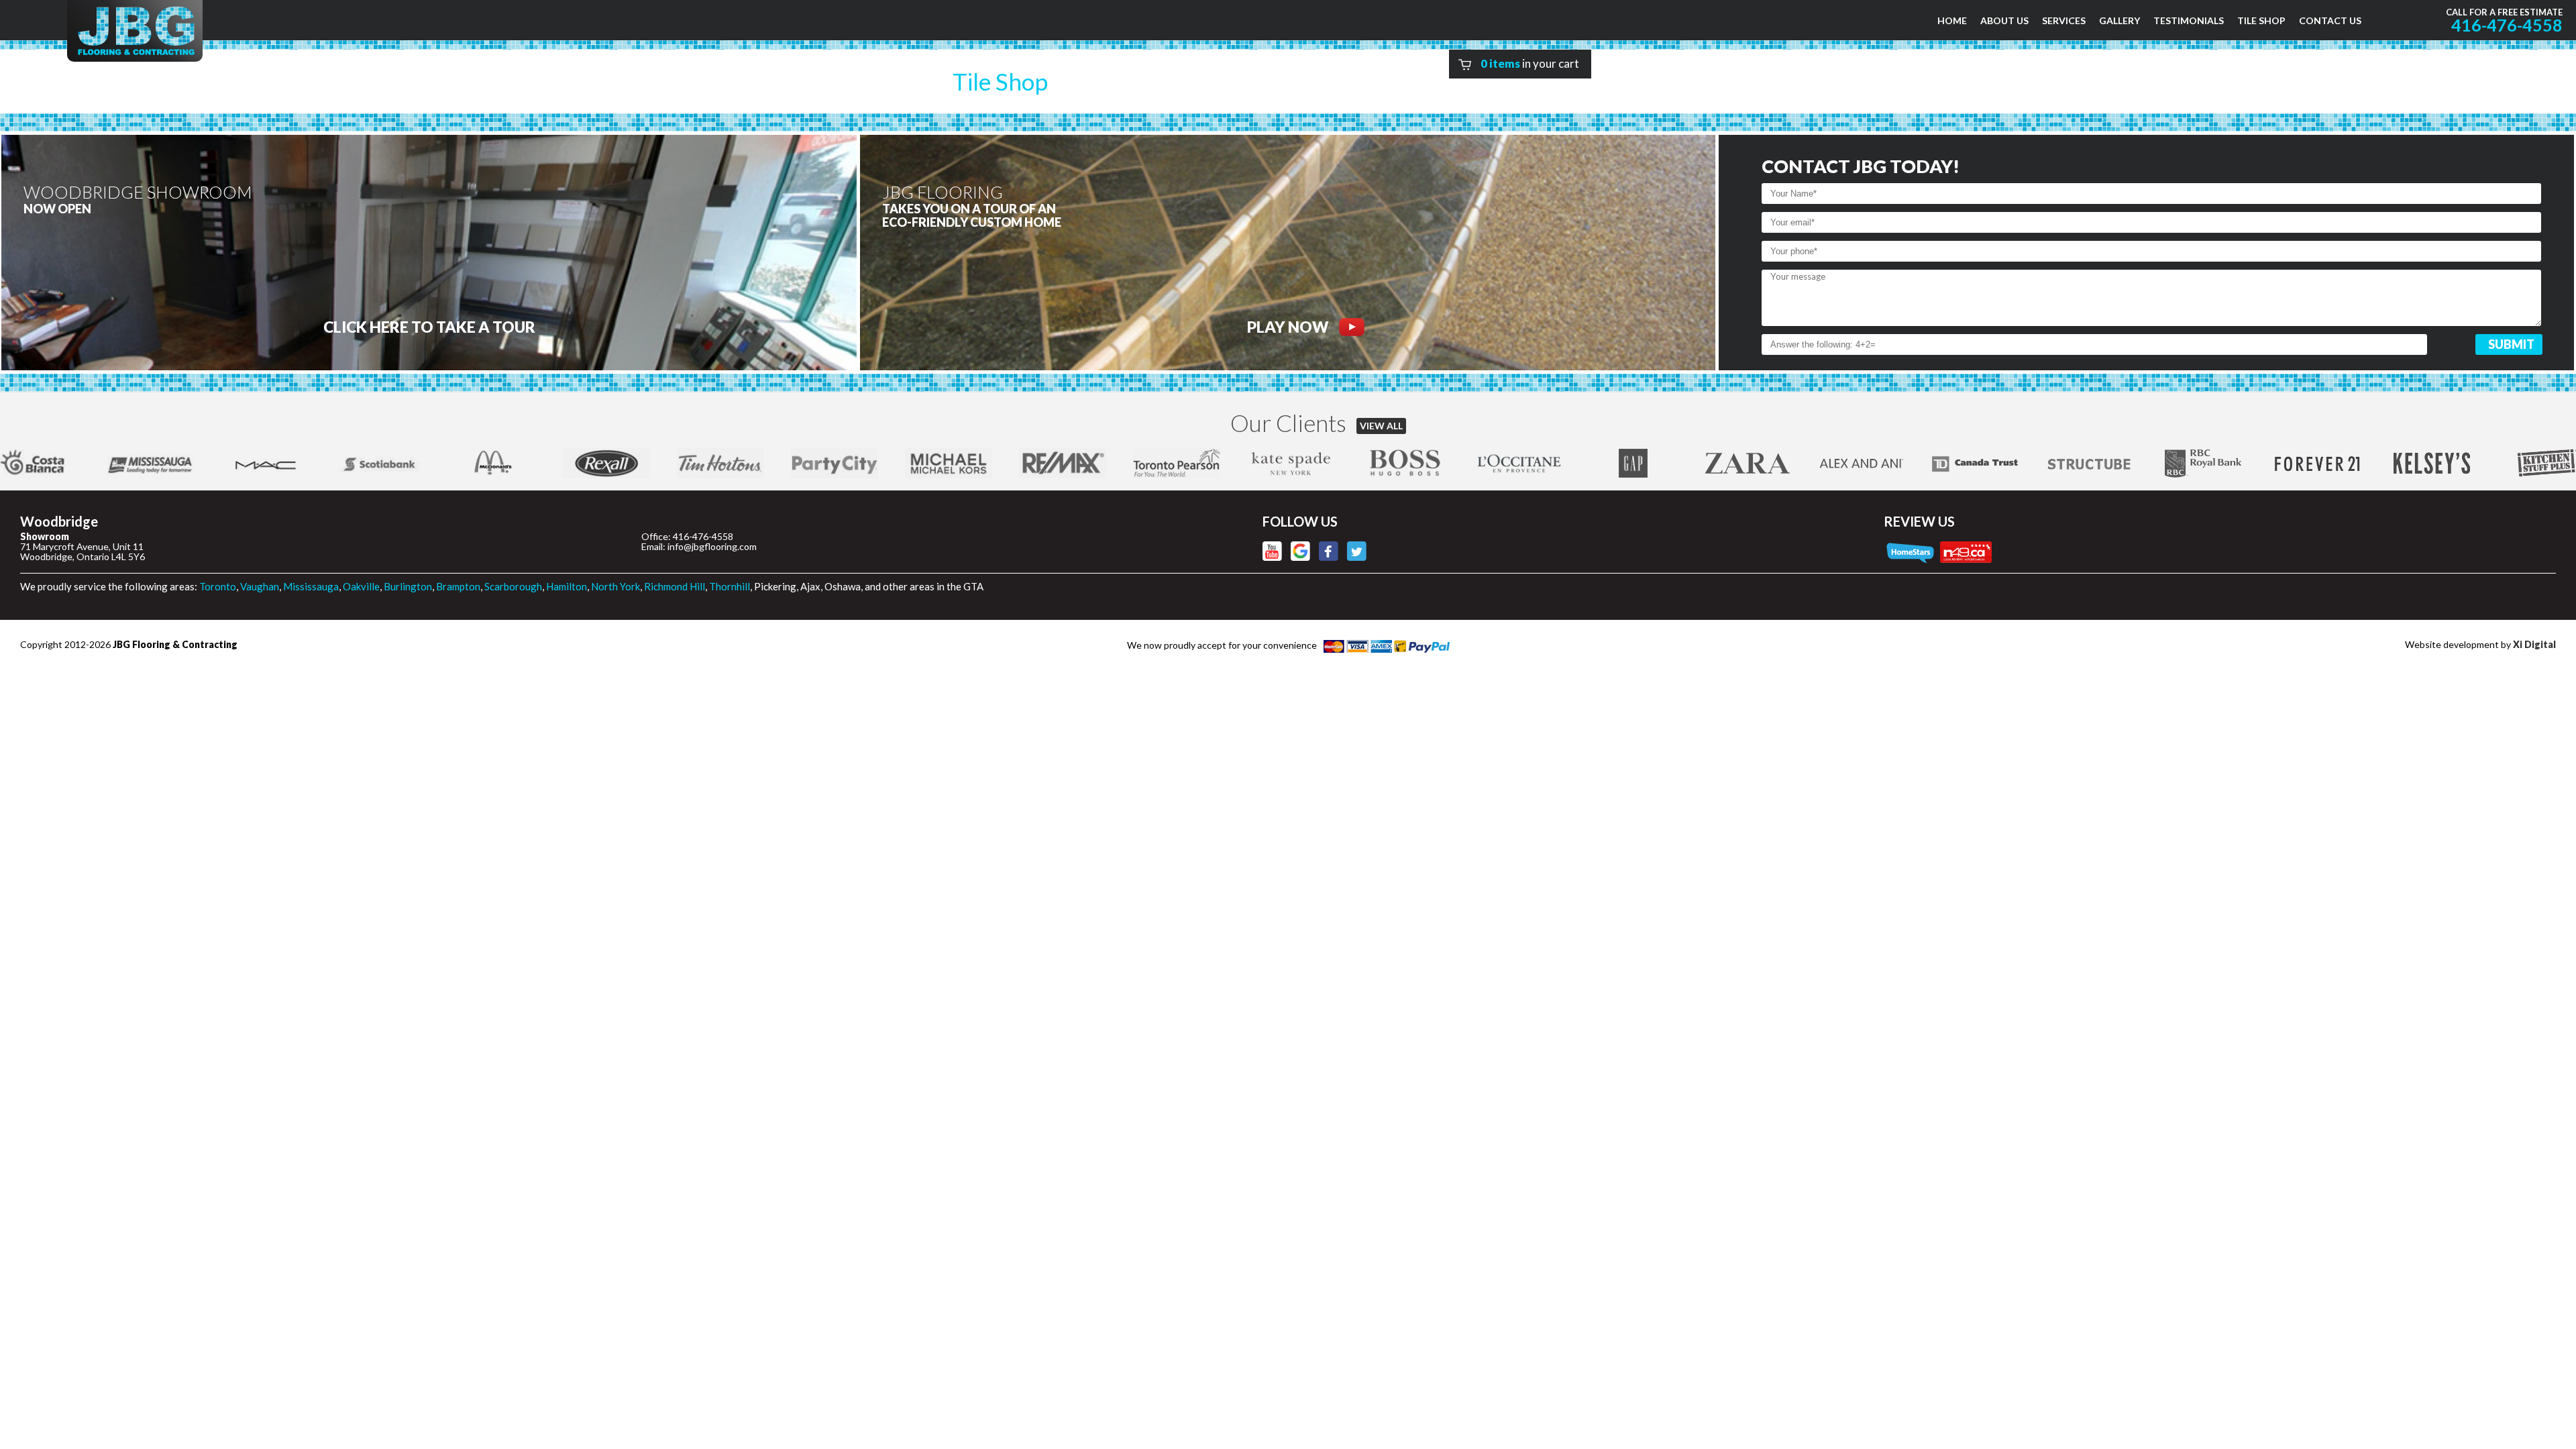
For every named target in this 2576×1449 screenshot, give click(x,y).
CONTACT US (2330, 20)
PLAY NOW (1288, 327)
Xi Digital (2534, 644)
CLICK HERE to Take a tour (429, 327)
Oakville (361, 586)
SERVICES (2064, 20)
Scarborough (513, 586)
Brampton (458, 586)
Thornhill (730, 586)
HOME (1952, 20)
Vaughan (260, 586)
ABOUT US (2004, 20)
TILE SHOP (2261, 20)
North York (615, 586)
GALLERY (2119, 20)
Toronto (218, 586)
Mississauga (311, 586)
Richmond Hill (675, 586)
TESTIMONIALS (2189, 20)
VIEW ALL (1381, 426)
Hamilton (567, 586)
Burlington (408, 586)
